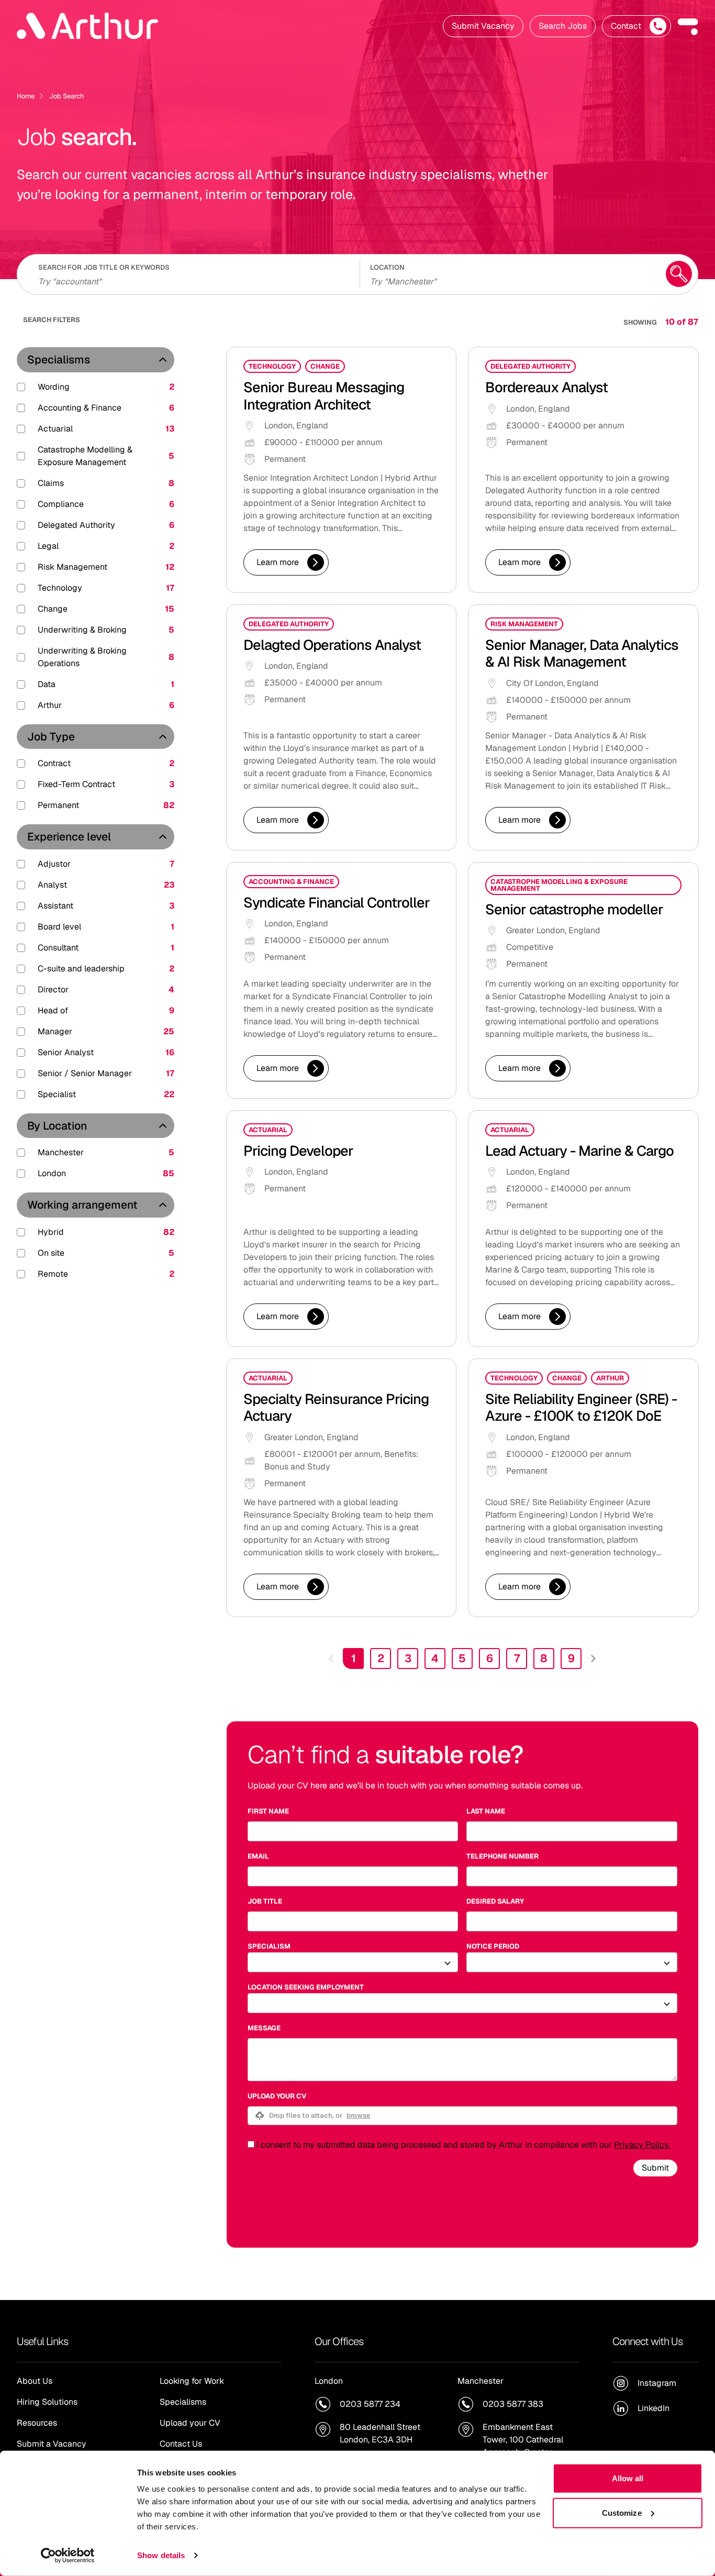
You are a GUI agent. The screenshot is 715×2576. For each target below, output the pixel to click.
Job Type (51, 737)
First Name (268, 1811)
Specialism (269, 1946)
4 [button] (435, 1658)
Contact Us (181, 2444)
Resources (37, 2423)
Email (258, 1856)
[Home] (87, 26)
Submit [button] (655, 2168)
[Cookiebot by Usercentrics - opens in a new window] (68, 2556)
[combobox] (511, 280)
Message (264, 2028)
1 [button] (354, 1658)
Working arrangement (82, 1205)
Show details (161, 2555)
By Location (57, 1126)
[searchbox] (192, 280)
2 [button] (381, 1658)
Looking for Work (192, 2381)
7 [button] (517, 1658)
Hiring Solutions (47, 2402)
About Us (35, 2381)
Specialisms (59, 360)
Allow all (628, 2478)
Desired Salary (495, 1901)
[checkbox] (251, 2144)
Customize (622, 2512)
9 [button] (571, 1658)
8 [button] (544, 1658)
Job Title (265, 1901)
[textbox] (353, 1831)
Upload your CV (277, 2096)
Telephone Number (502, 1856)
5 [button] (462, 1658)
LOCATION (387, 267)
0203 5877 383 (513, 2404)
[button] (688, 26)
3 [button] (408, 1658)
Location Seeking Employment (306, 1987)
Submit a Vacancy (52, 2444)
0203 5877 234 (370, 2404)
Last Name (486, 1811)
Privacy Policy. (642, 2145)
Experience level (69, 837)
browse (359, 2115)
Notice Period (493, 1946)
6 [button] (490, 1658)
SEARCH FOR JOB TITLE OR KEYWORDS (104, 267)
